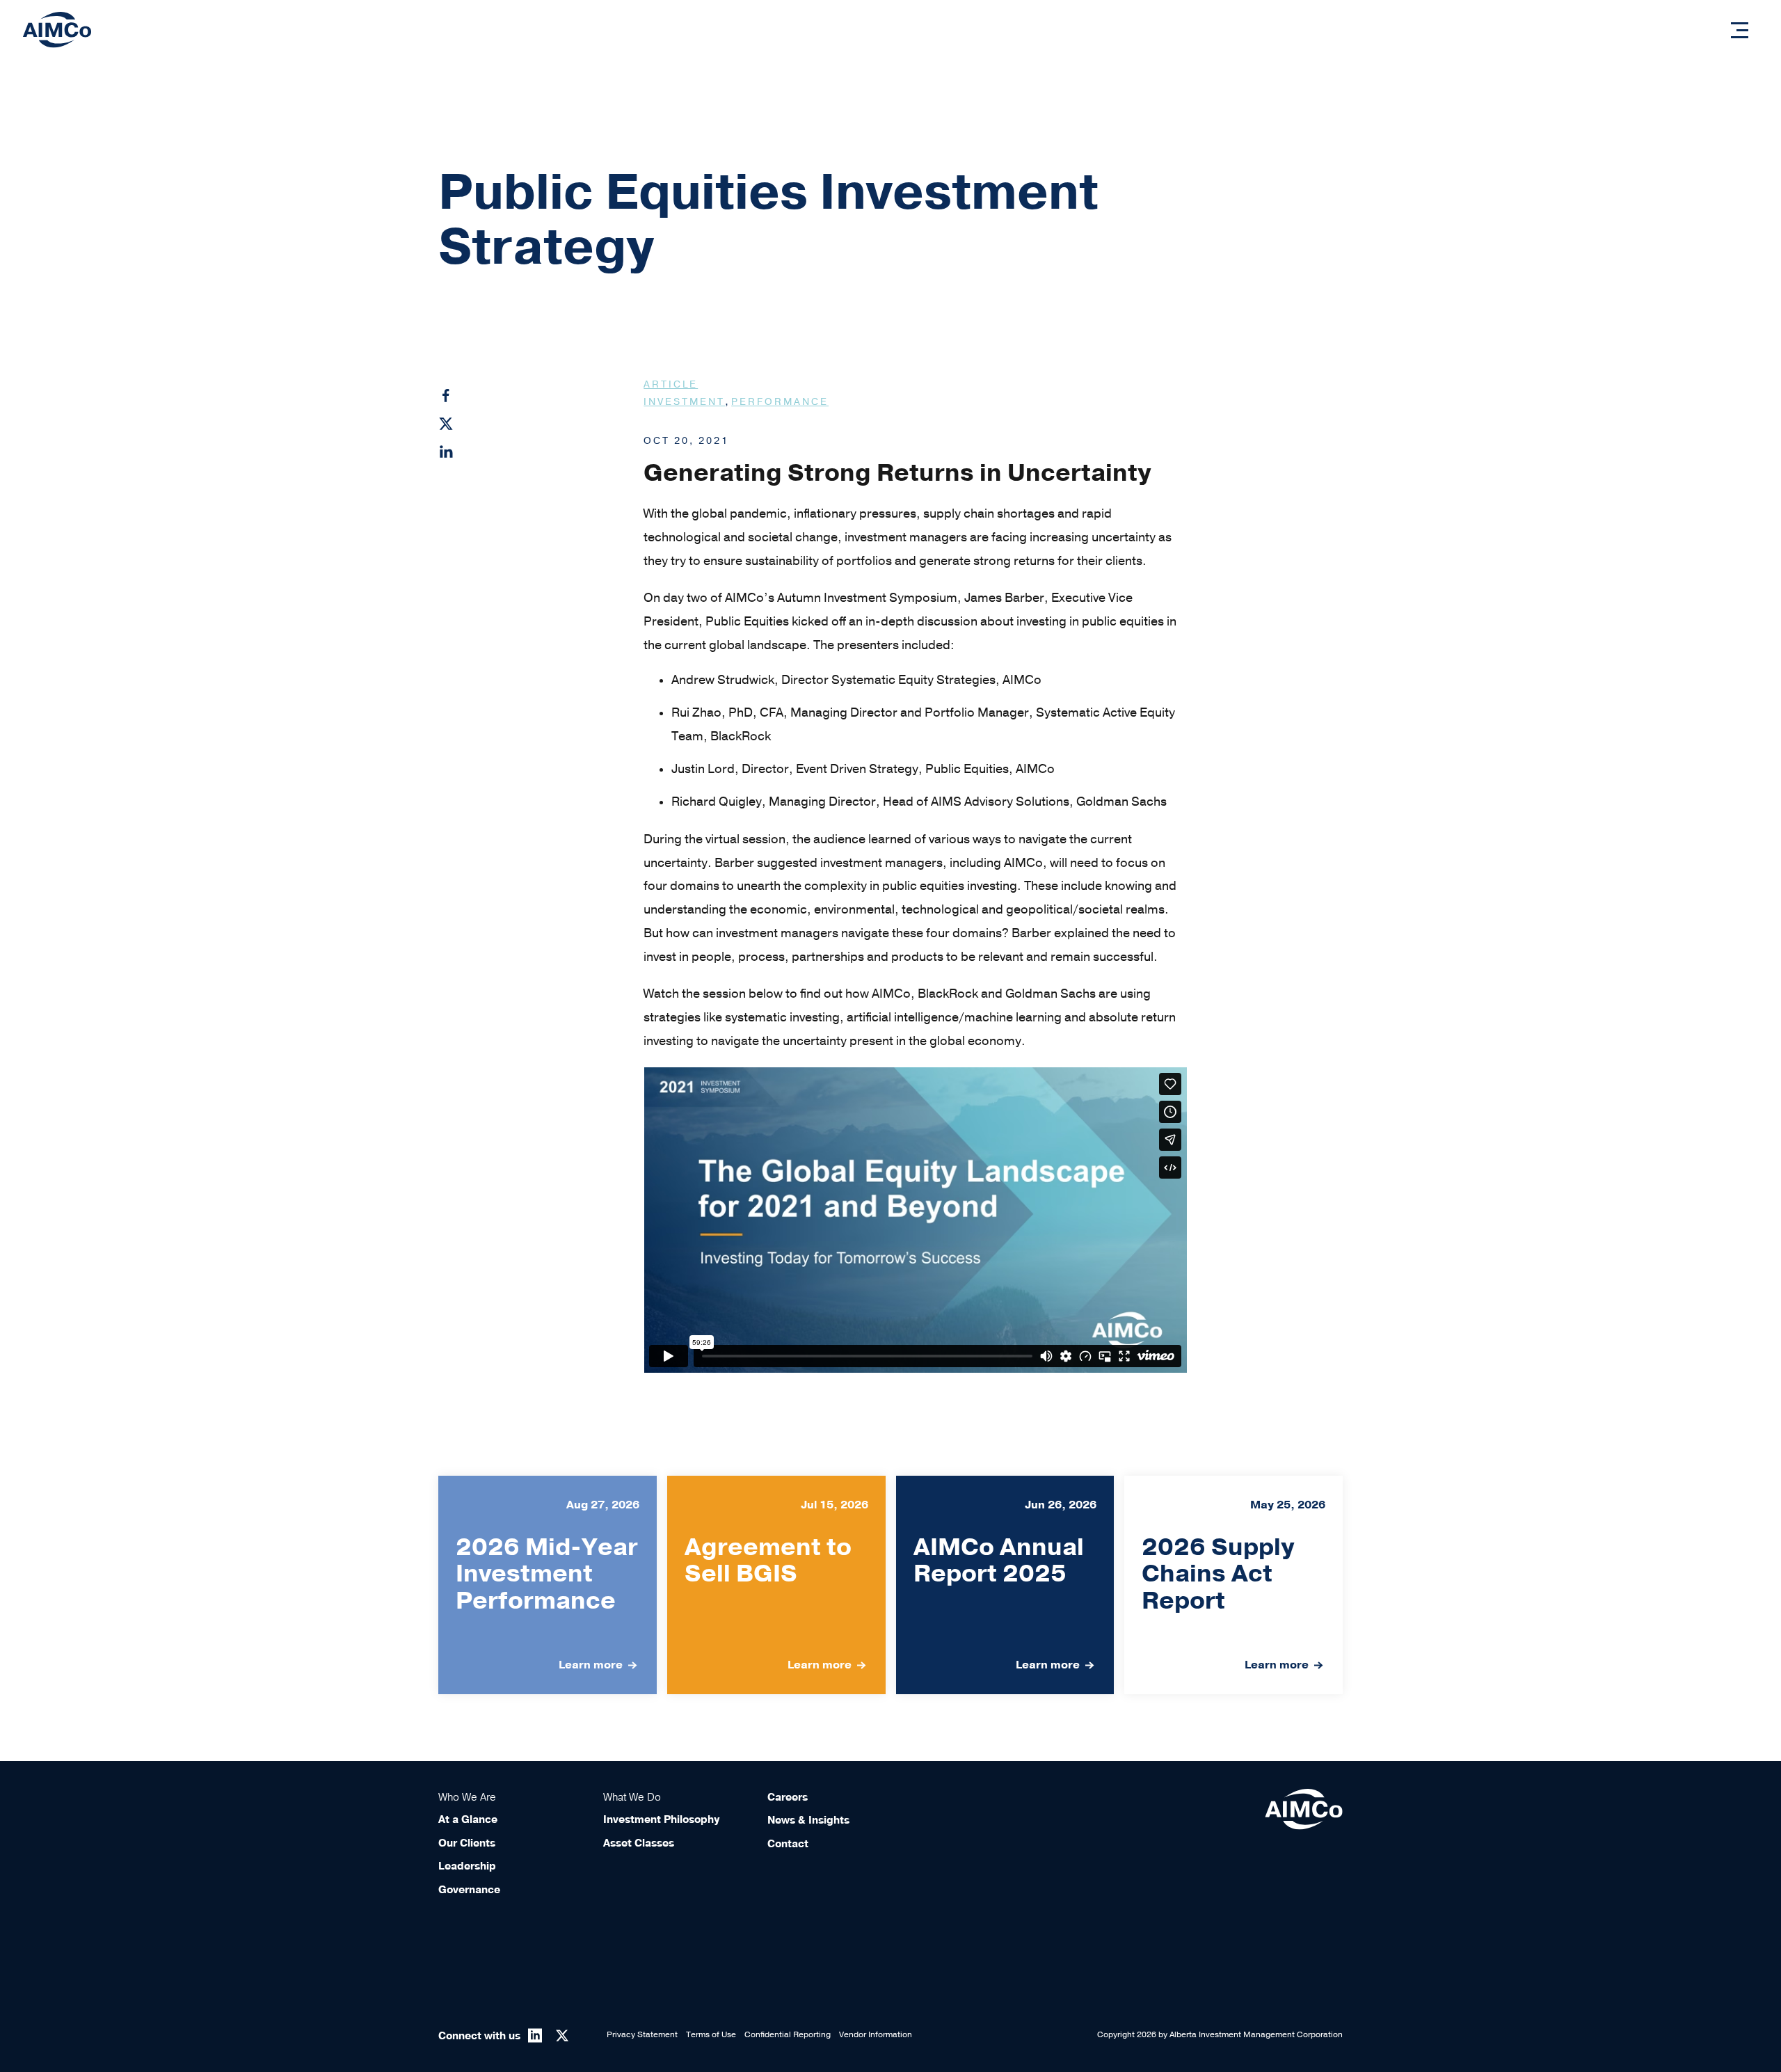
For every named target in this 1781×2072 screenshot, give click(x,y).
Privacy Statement (642, 2034)
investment (684, 402)
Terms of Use (711, 2034)
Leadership (467, 1866)
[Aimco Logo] (57, 29)
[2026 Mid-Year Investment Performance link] (548, 1585)
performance (780, 402)
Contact (788, 1844)
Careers (788, 1797)
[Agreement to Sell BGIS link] (776, 1585)
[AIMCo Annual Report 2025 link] (1005, 1585)
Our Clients (467, 1843)
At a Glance (468, 1819)
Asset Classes (639, 1843)
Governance (469, 1890)
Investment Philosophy (661, 1819)
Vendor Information (876, 2034)
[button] (1740, 30)
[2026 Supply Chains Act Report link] (1233, 1585)
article (671, 384)
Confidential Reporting (788, 2034)
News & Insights (808, 1820)
